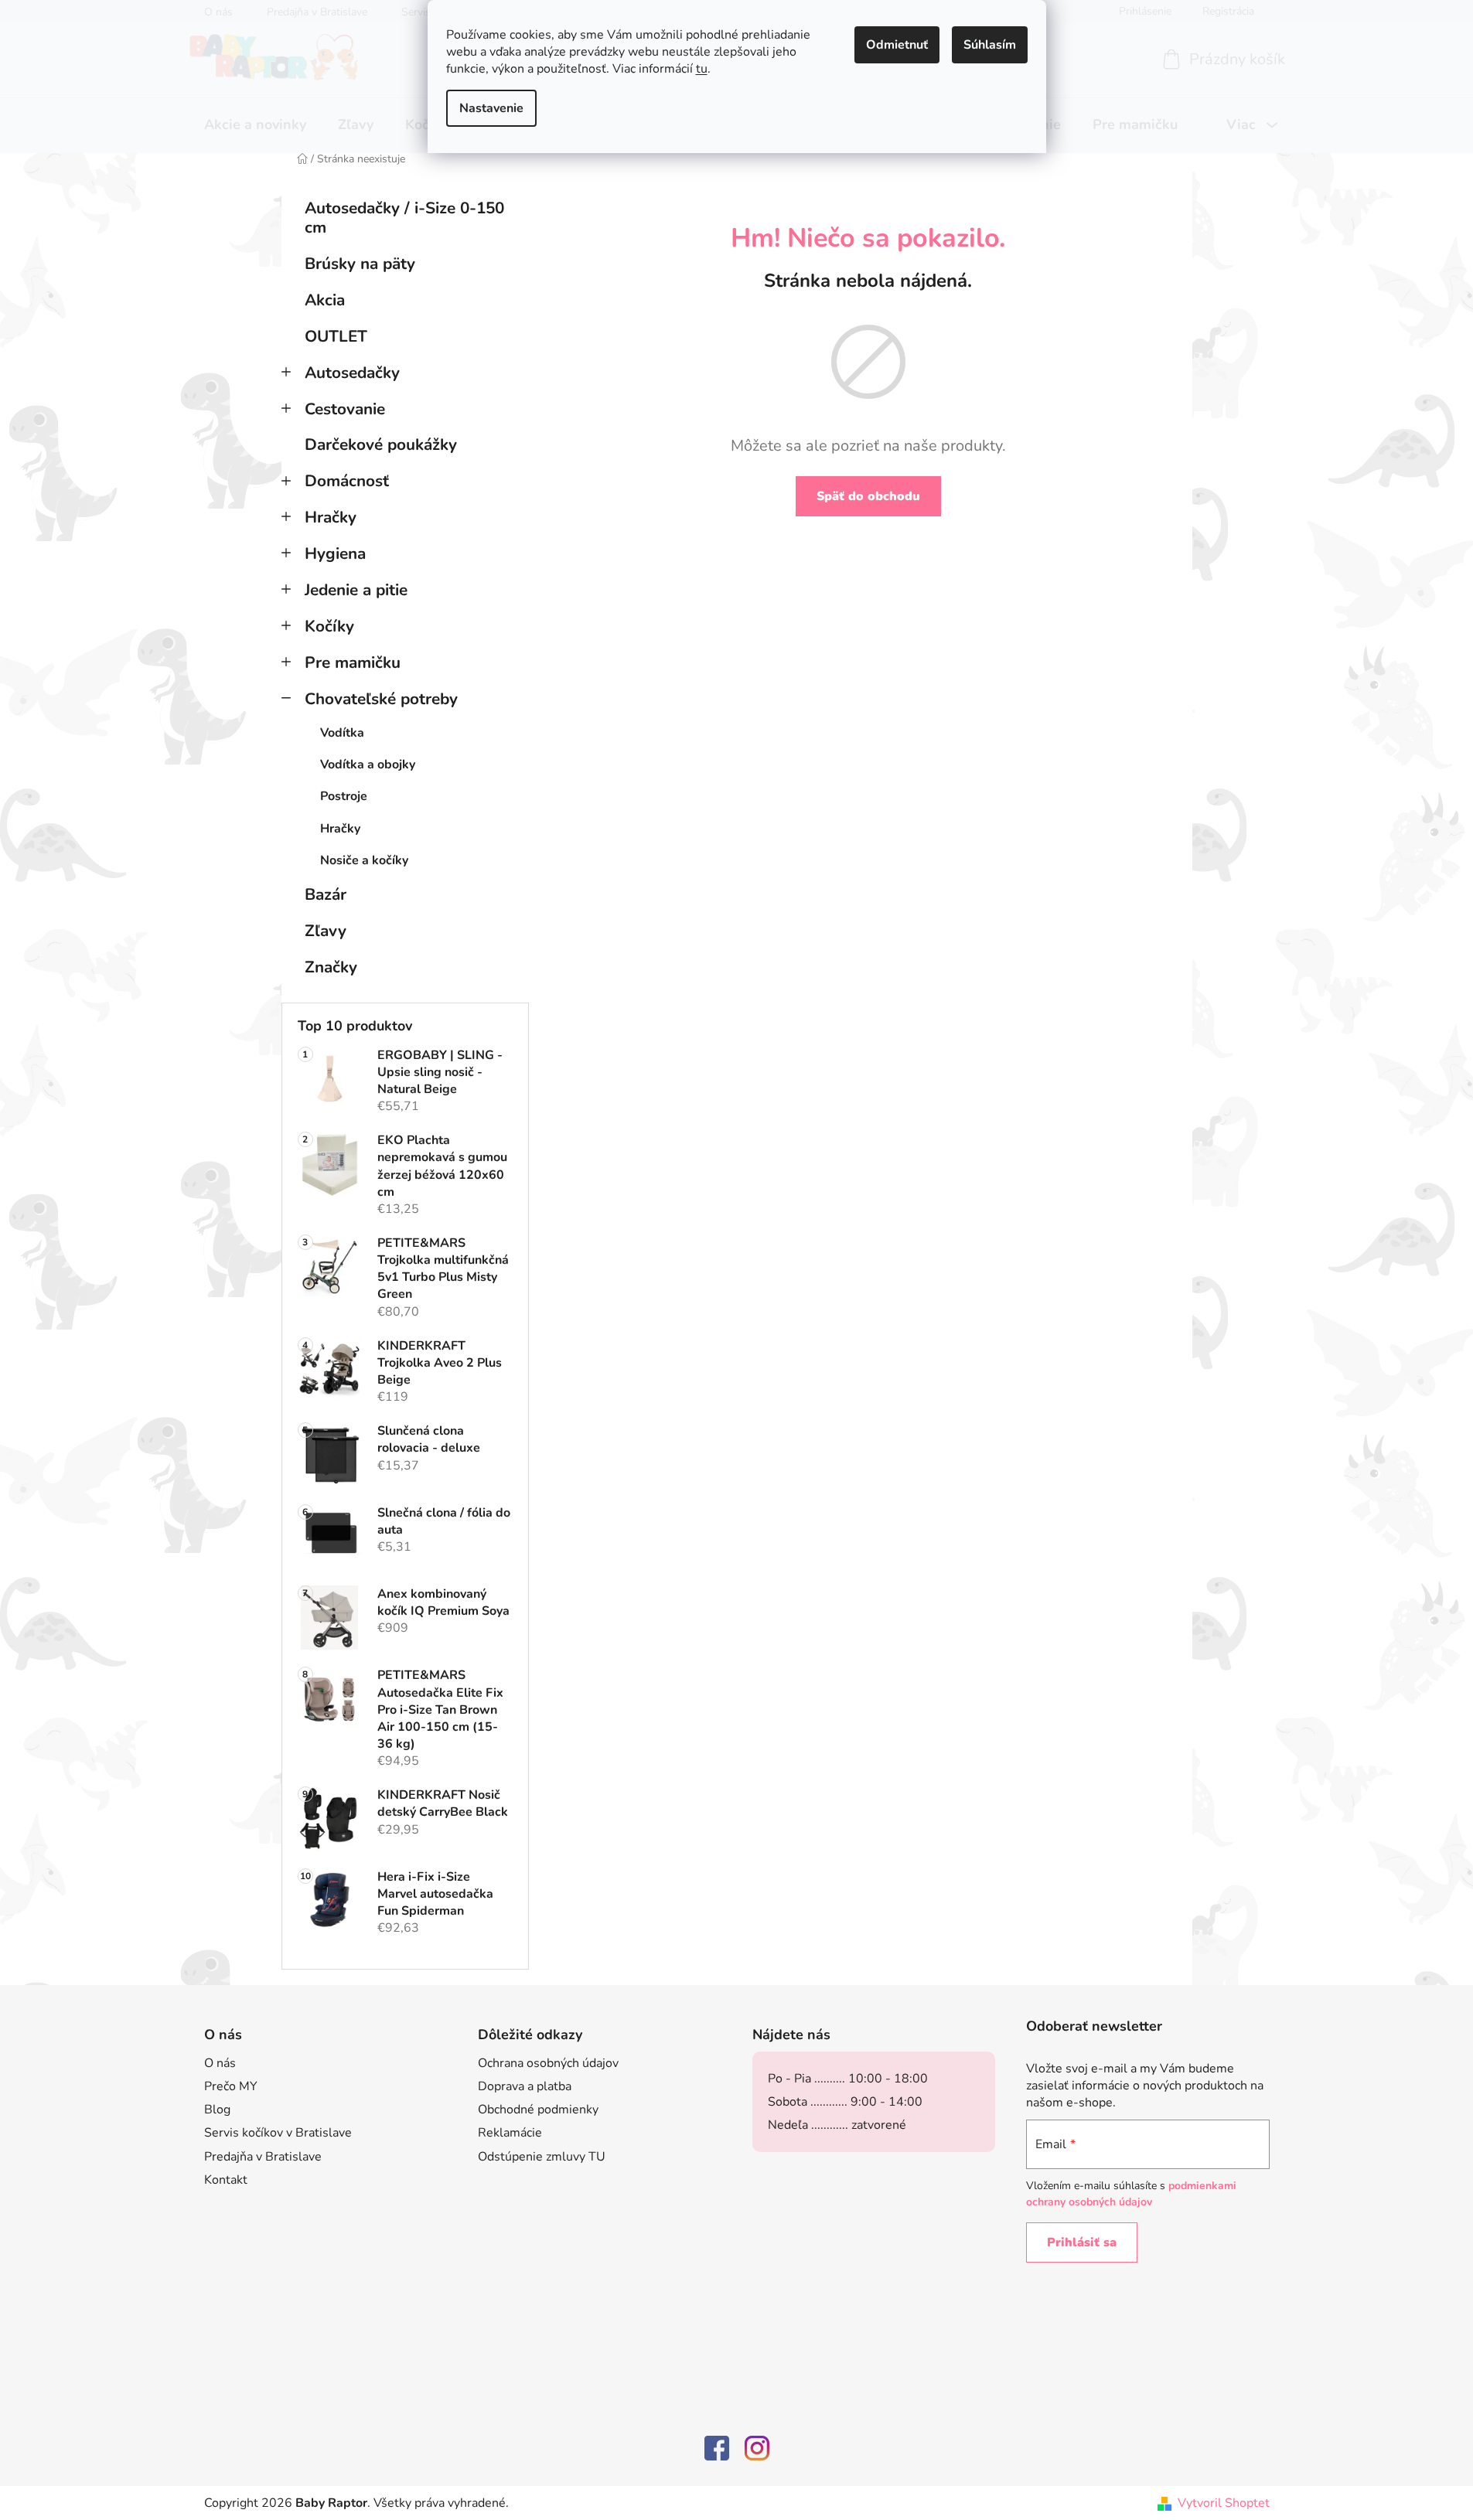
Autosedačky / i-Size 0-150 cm (404, 218)
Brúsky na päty (360, 264)
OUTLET (336, 336)
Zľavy (326, 931)
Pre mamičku (353, 662)
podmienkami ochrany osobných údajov (1131, 2193)
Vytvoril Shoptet (1224, 2503)
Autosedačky (352, 373)
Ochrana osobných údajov (548, 2063)
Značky (331, 967)
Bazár (326, 894)
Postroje (344, 796)
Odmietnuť (897, 45)
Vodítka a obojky (368, 765)
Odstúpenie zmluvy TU (542, 2157)
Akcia (325, 300)
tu (702, 69)
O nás (220, 2063)
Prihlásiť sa (1082, 2242)
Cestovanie (345, 409)
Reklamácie (510, 2133)
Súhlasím (990, 45)
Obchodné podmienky (538, 2110)
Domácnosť (347, 481)
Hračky (331, 517)
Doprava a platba (525, 2086)
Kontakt (226, 2180)
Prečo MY (231, 2086)
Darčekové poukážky (381, 444)
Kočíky (329, 626)
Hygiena (335, 553)
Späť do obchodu (868, 496)
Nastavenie (491, 108)
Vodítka (342, 733)
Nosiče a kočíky (364, 860)
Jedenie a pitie (356, 590)
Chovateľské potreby (381, 699)
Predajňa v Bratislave (263, 2157)
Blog (217, 2110)
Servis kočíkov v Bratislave (278, 2133)
